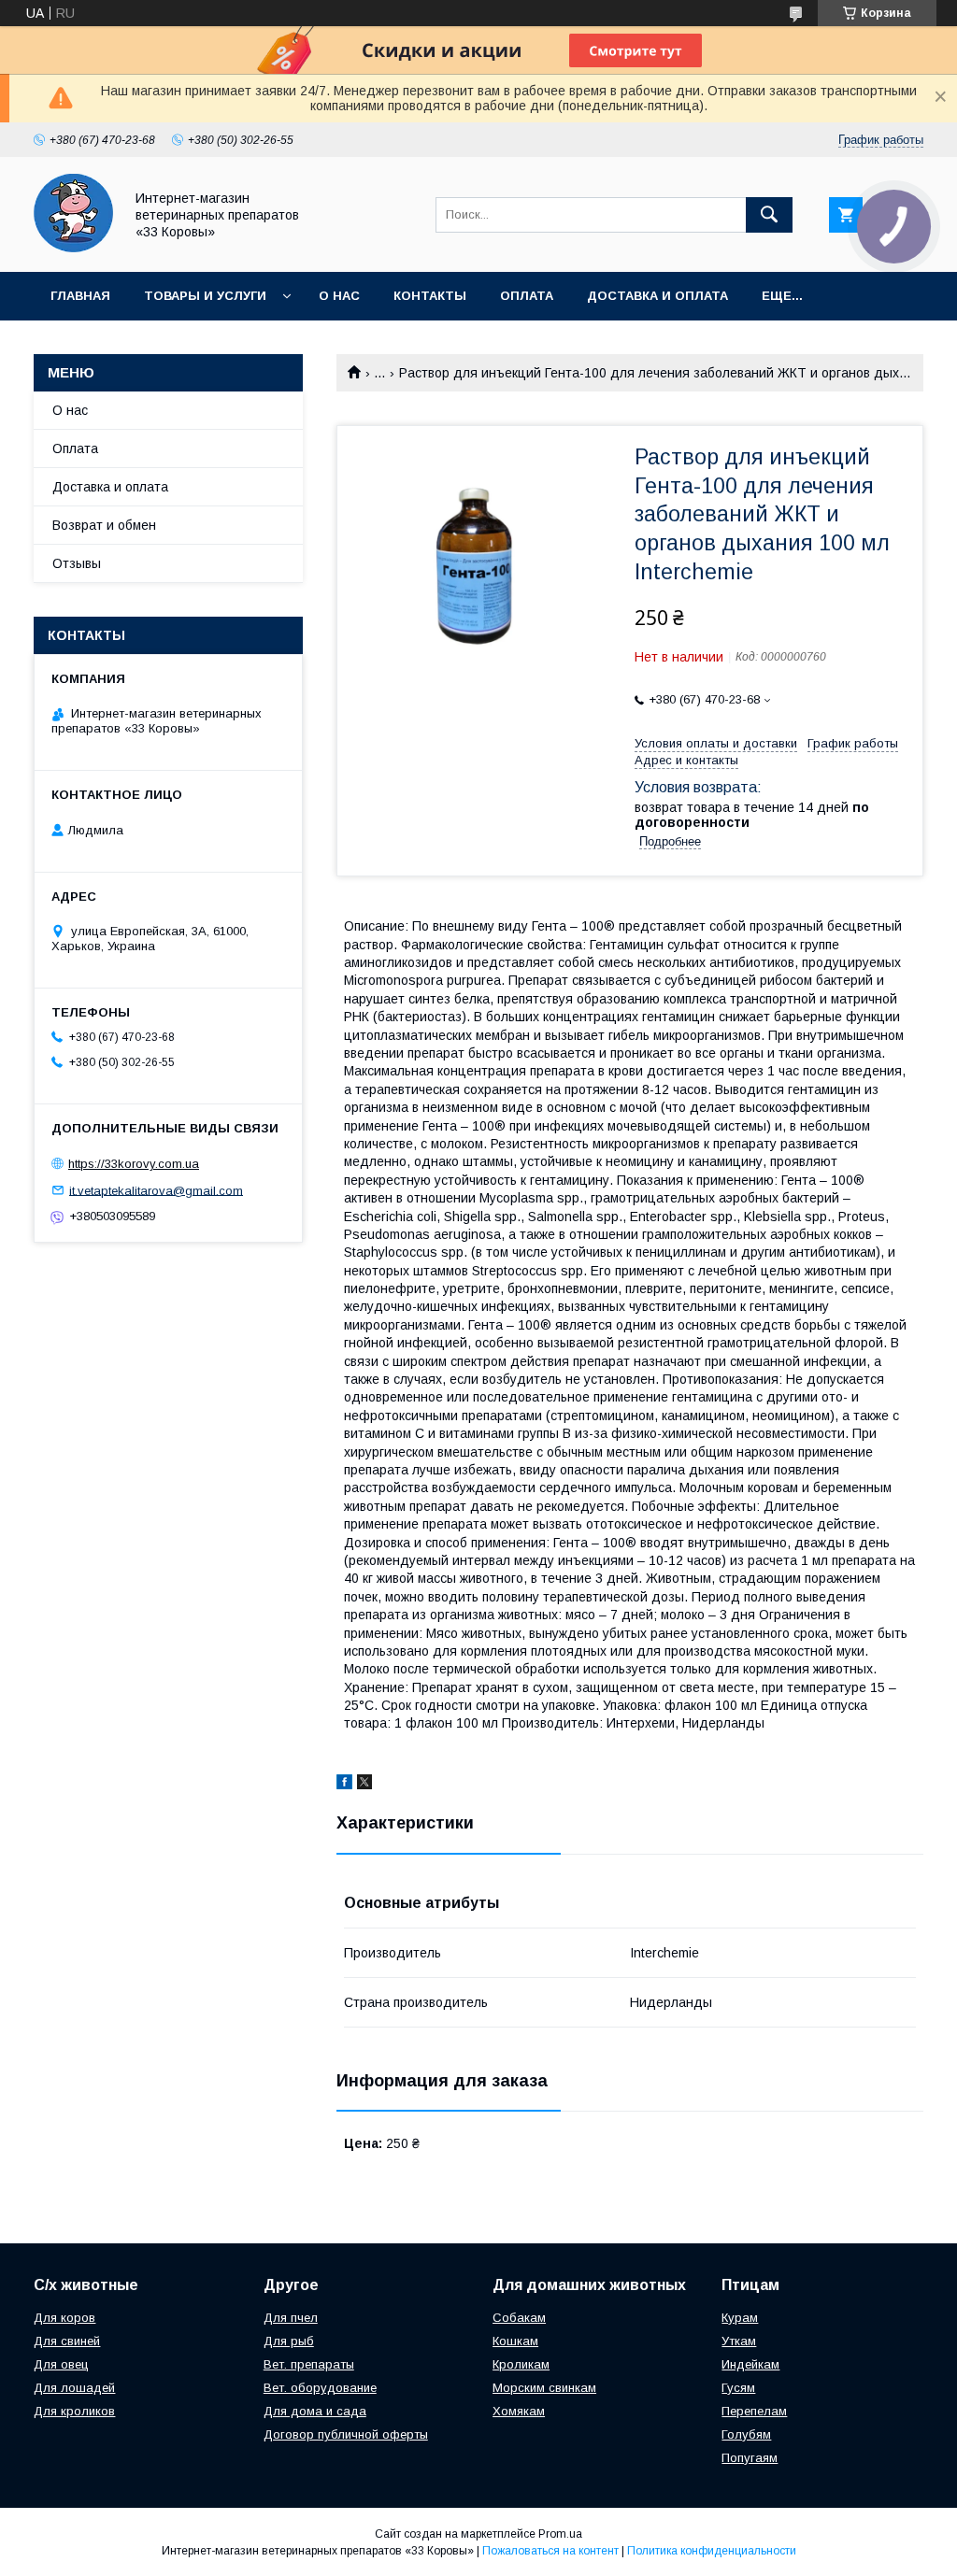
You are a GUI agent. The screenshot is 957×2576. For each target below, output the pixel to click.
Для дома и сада (315, 2411)
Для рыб (289, 2341)
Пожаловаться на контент (550, 2551)
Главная (80, 296)
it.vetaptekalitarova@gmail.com (156, 1190)
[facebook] (344, 1785)
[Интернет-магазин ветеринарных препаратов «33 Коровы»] (73, 248)
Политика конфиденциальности (712, 2551)
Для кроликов (74, 2411)
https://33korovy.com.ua (134, 1164)
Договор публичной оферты (346, 2434)
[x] (364, 1785)
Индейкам (750, 2364)
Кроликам (521, 2364)
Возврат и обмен (104, 525)
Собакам (519, 2318)
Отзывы (77, 563)
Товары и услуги (205, 296)
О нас (339, 296)
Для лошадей (74, 2388)
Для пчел (291, 2318)
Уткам (739, 2341)
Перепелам (754, 2411)
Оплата (527, 296)
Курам (740, 2318)
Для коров (64, 2318)
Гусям (738, 2388)
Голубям (746, 2434)
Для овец (61, 2364)
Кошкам (515, 2341)
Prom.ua (560, 2534)
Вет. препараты (309, 2364)
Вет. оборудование (320, 2388)
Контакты (430, 296)
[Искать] (769, 215)
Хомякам (519, 2411)
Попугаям (750, 2458)
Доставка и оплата (657, 296)
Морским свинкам (544, 2388)
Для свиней (67, 2341)
